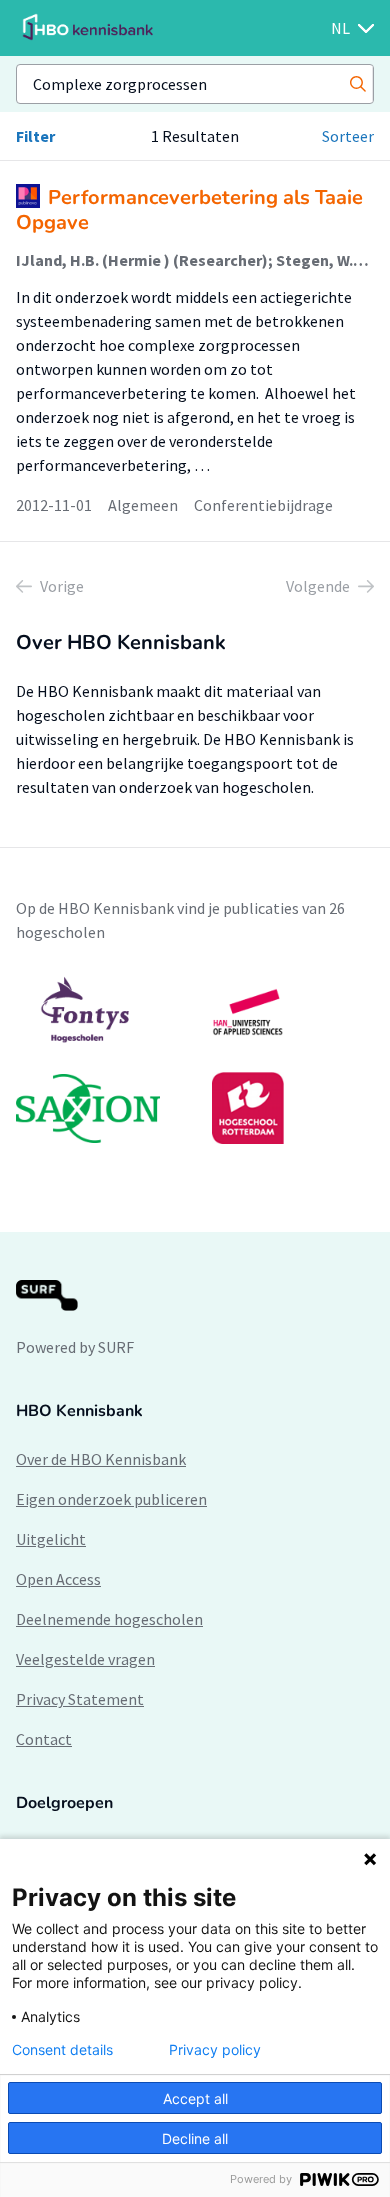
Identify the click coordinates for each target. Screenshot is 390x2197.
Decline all (195, 2138)
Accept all (195, 2098)
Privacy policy (215, 2050)
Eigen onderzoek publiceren (111, 1499)
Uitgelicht (51, 1539)
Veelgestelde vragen (85, 1659)
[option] (195, 1060)
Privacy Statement (80, 1699)
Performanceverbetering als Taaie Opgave (189, 210)
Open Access (58, 1579)
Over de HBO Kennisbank (101, 1459)
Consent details (62, 2050)
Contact (44, 1739)
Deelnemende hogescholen (109, 1619)
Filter (35, 136)
